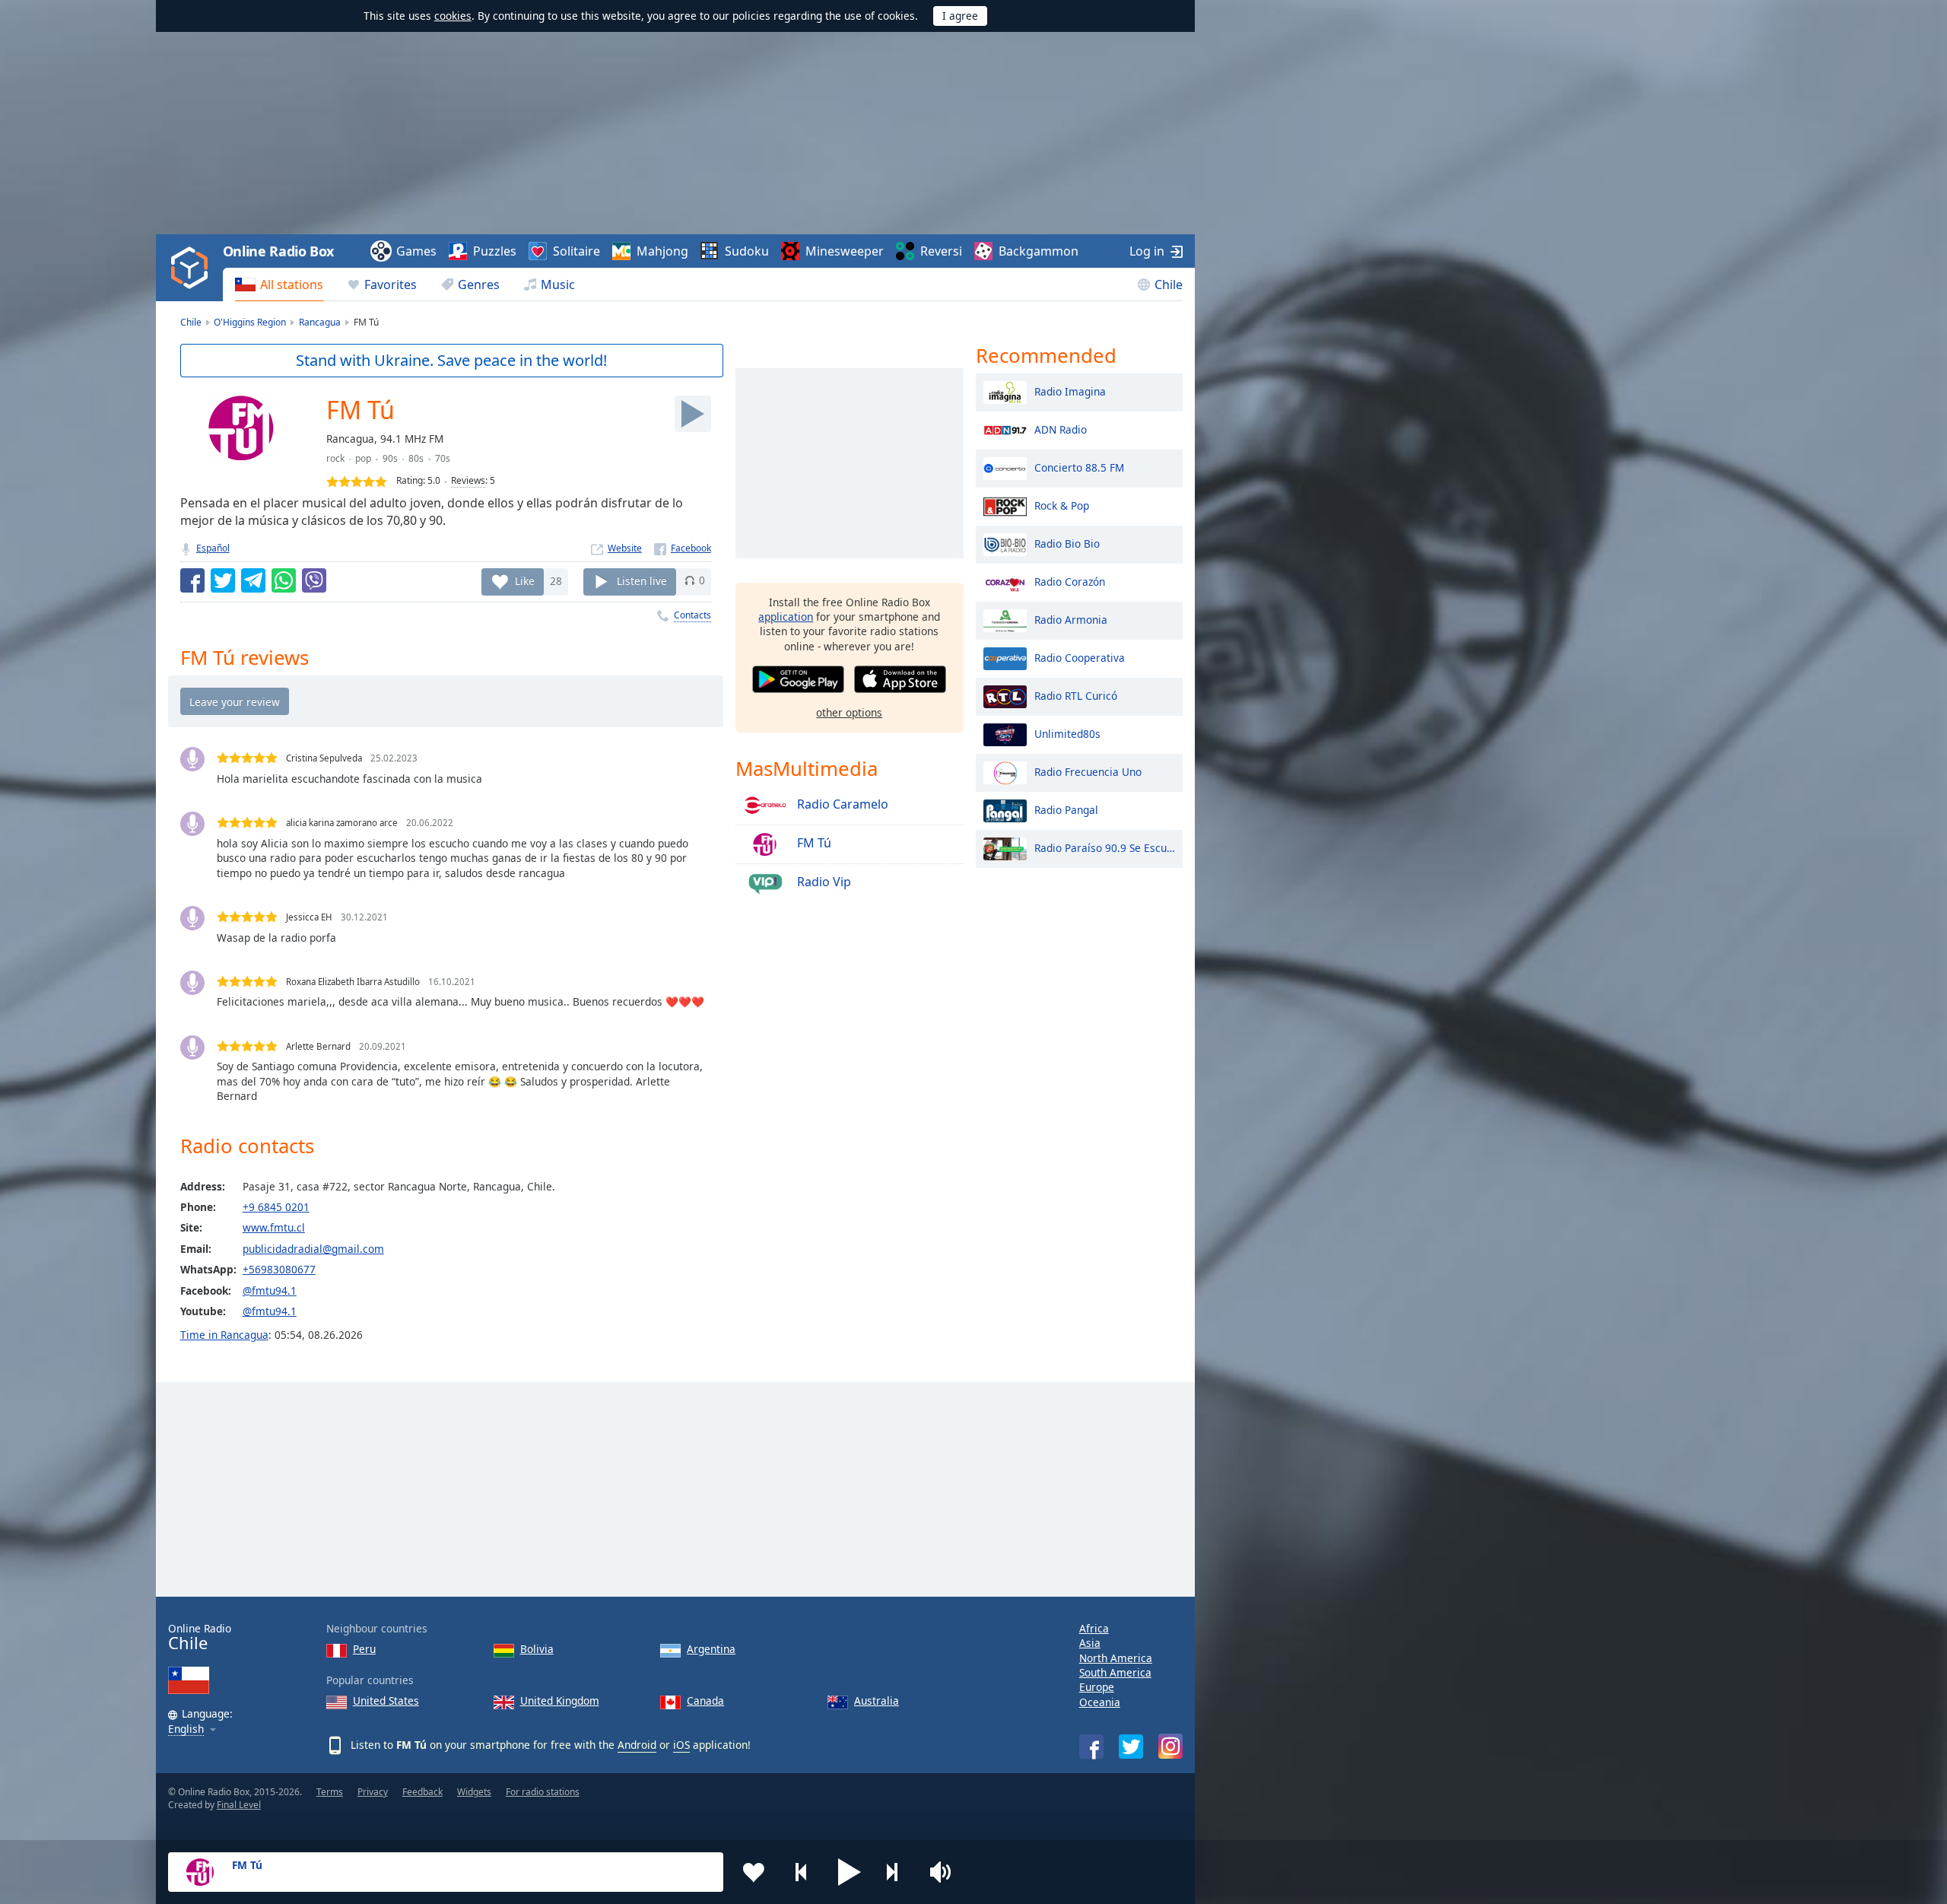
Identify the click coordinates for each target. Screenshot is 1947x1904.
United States (386, 1701)
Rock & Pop (1062, 505)
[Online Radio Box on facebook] (1091, 1747)
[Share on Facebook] (192, 580)
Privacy (373, 1792)
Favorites (391, 284)
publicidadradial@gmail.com (313, 1249)
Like (525, 580)
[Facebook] (683, 548)
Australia (877, 1701)
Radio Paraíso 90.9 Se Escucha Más (1105, 847)
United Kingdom (560, 1701)
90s (390, 458)
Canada (705, 1701)
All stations (292, 284)
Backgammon (1039, 251)
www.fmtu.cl (274, 1227)
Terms (330, 1792)
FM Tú (813, 843)
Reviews (468, 480)
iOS (681, 1745)
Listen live (642, 580)
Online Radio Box (278, 251)
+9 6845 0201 (276, 1207)
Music (558, 284)
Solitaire (576, 251)
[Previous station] (802, 1872)
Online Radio (200, 1637)
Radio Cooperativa (1080, 657)
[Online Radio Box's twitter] (1131, 1747)
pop (363, 458)
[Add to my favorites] (754, 1872)
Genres (479, 284)
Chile (1169, 284)
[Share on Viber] (314, 580)
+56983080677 (279, 1269)
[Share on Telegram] (253, 580)
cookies (453, 16)
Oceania (1100, 1702)
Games (416, 251)
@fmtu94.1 (270, 1291)
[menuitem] (279, 284)
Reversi (941, 251)
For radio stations (543, 1792)
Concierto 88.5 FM (1079, 467)
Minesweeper (845, 251)
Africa (1094, 1628)
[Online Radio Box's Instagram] (1170, 1746)
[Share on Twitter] (223, 580)
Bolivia (537, 1649)
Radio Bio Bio (1067, 543)
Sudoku (747, 251)
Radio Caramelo (841, 804)
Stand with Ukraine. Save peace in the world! (451, 360)
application (786, 617)
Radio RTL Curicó (1076, 695)
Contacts (692, 615)
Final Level (239, 1805)
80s (416, 458)
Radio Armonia (1071, 619)
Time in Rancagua (224, 1335)
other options (849, 712)
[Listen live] (693, 414)
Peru (364, 1649)
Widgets (474, 1792)
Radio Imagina (1070, 391)
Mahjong (662, 251)
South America (1115, 1672)
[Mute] (945, 1872)
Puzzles (495, 251)
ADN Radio (1061, 429)
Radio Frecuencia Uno (1088, 771)
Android (637, 1745)
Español (213, 548)
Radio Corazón (1070, 581)
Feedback (422, 1792)
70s (443, 458)
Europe (1097, 1687)
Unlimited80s (1067, 733)
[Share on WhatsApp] (284, 580)
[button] (850, 1872)
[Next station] (897, 1872)
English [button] (186, 1729)
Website (625, 548)
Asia (1090, 1643)
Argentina (711, 1649)
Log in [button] (1147, 251)
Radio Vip (823, 882)
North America (1116, 1658)
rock (335, 458)
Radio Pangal (1066, 809)
